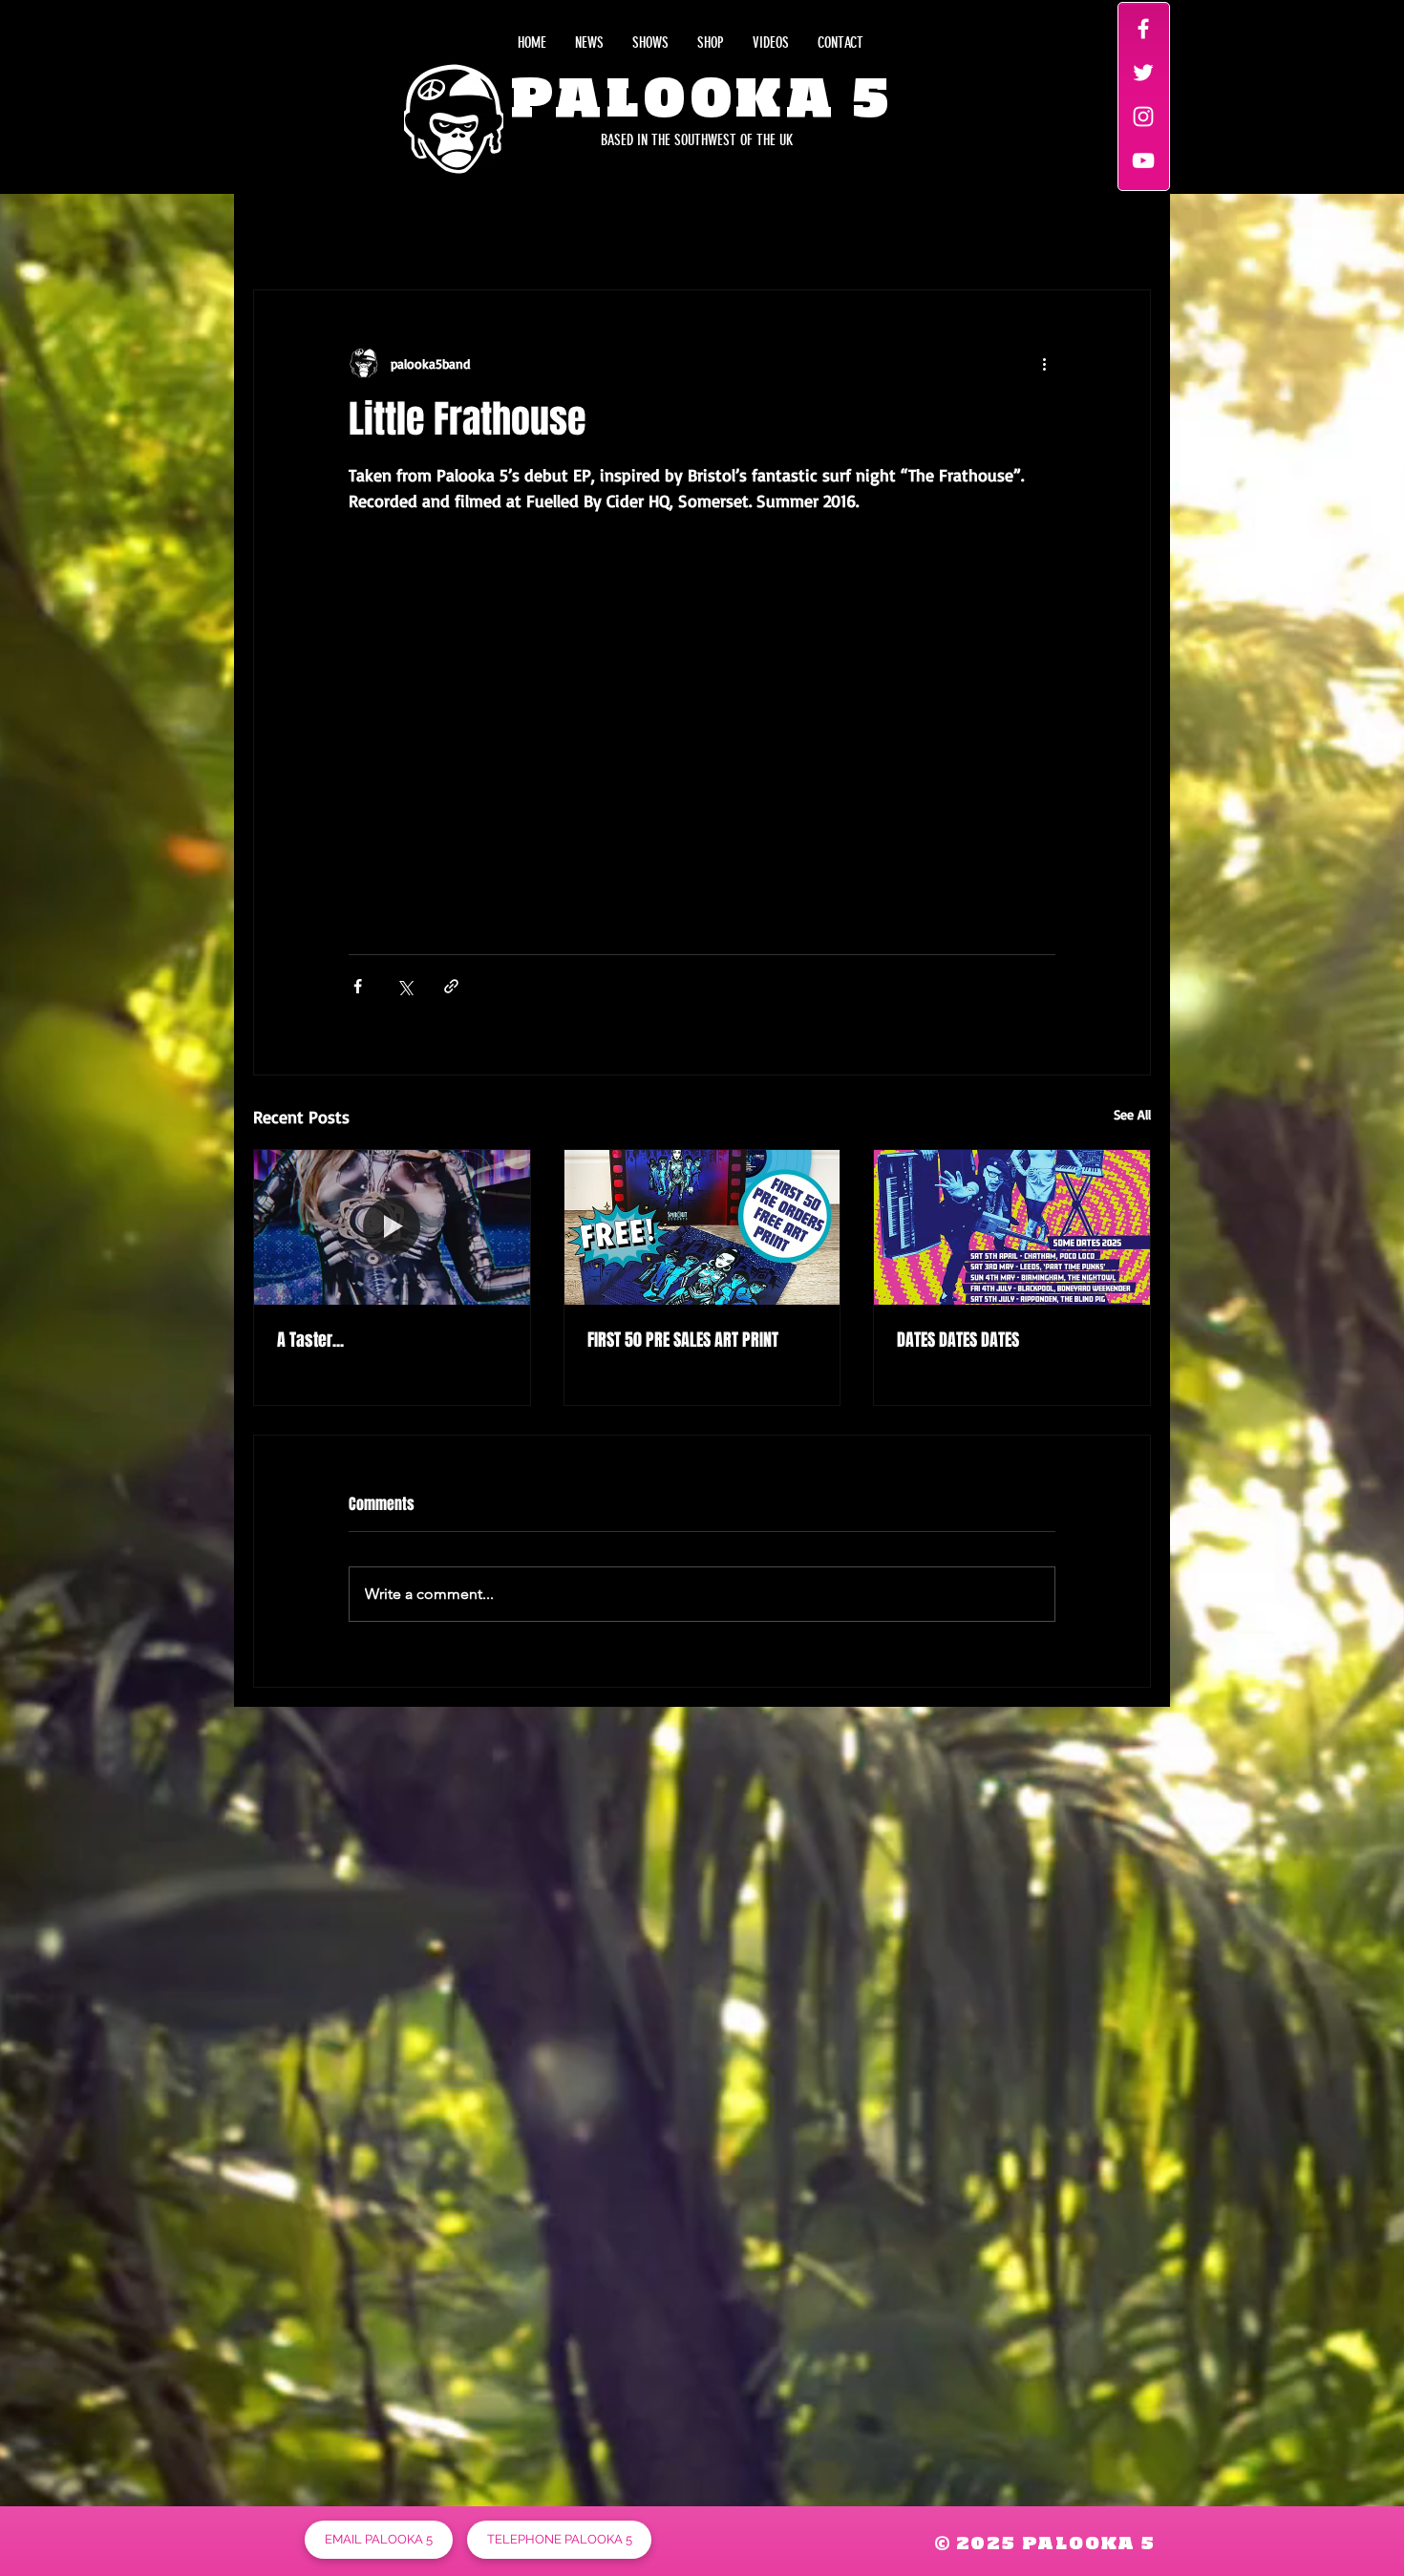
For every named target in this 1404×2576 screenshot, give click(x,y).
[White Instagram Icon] (1143, 117)
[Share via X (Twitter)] (404, 986)
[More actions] (1044, 363)
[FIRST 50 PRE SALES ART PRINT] (702, 1227)
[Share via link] (451, 986)
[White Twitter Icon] (1143, 73)
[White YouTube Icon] (1143, 160)
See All (1132, 1114)
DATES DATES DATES (958, 1340)
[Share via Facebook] (358, 986)
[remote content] (702, 712)
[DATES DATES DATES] (1012, 1227)
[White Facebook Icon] (1143, 29)
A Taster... (310, 1340)
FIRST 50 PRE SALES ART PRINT (683, 1340)
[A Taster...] (392, 1227)
